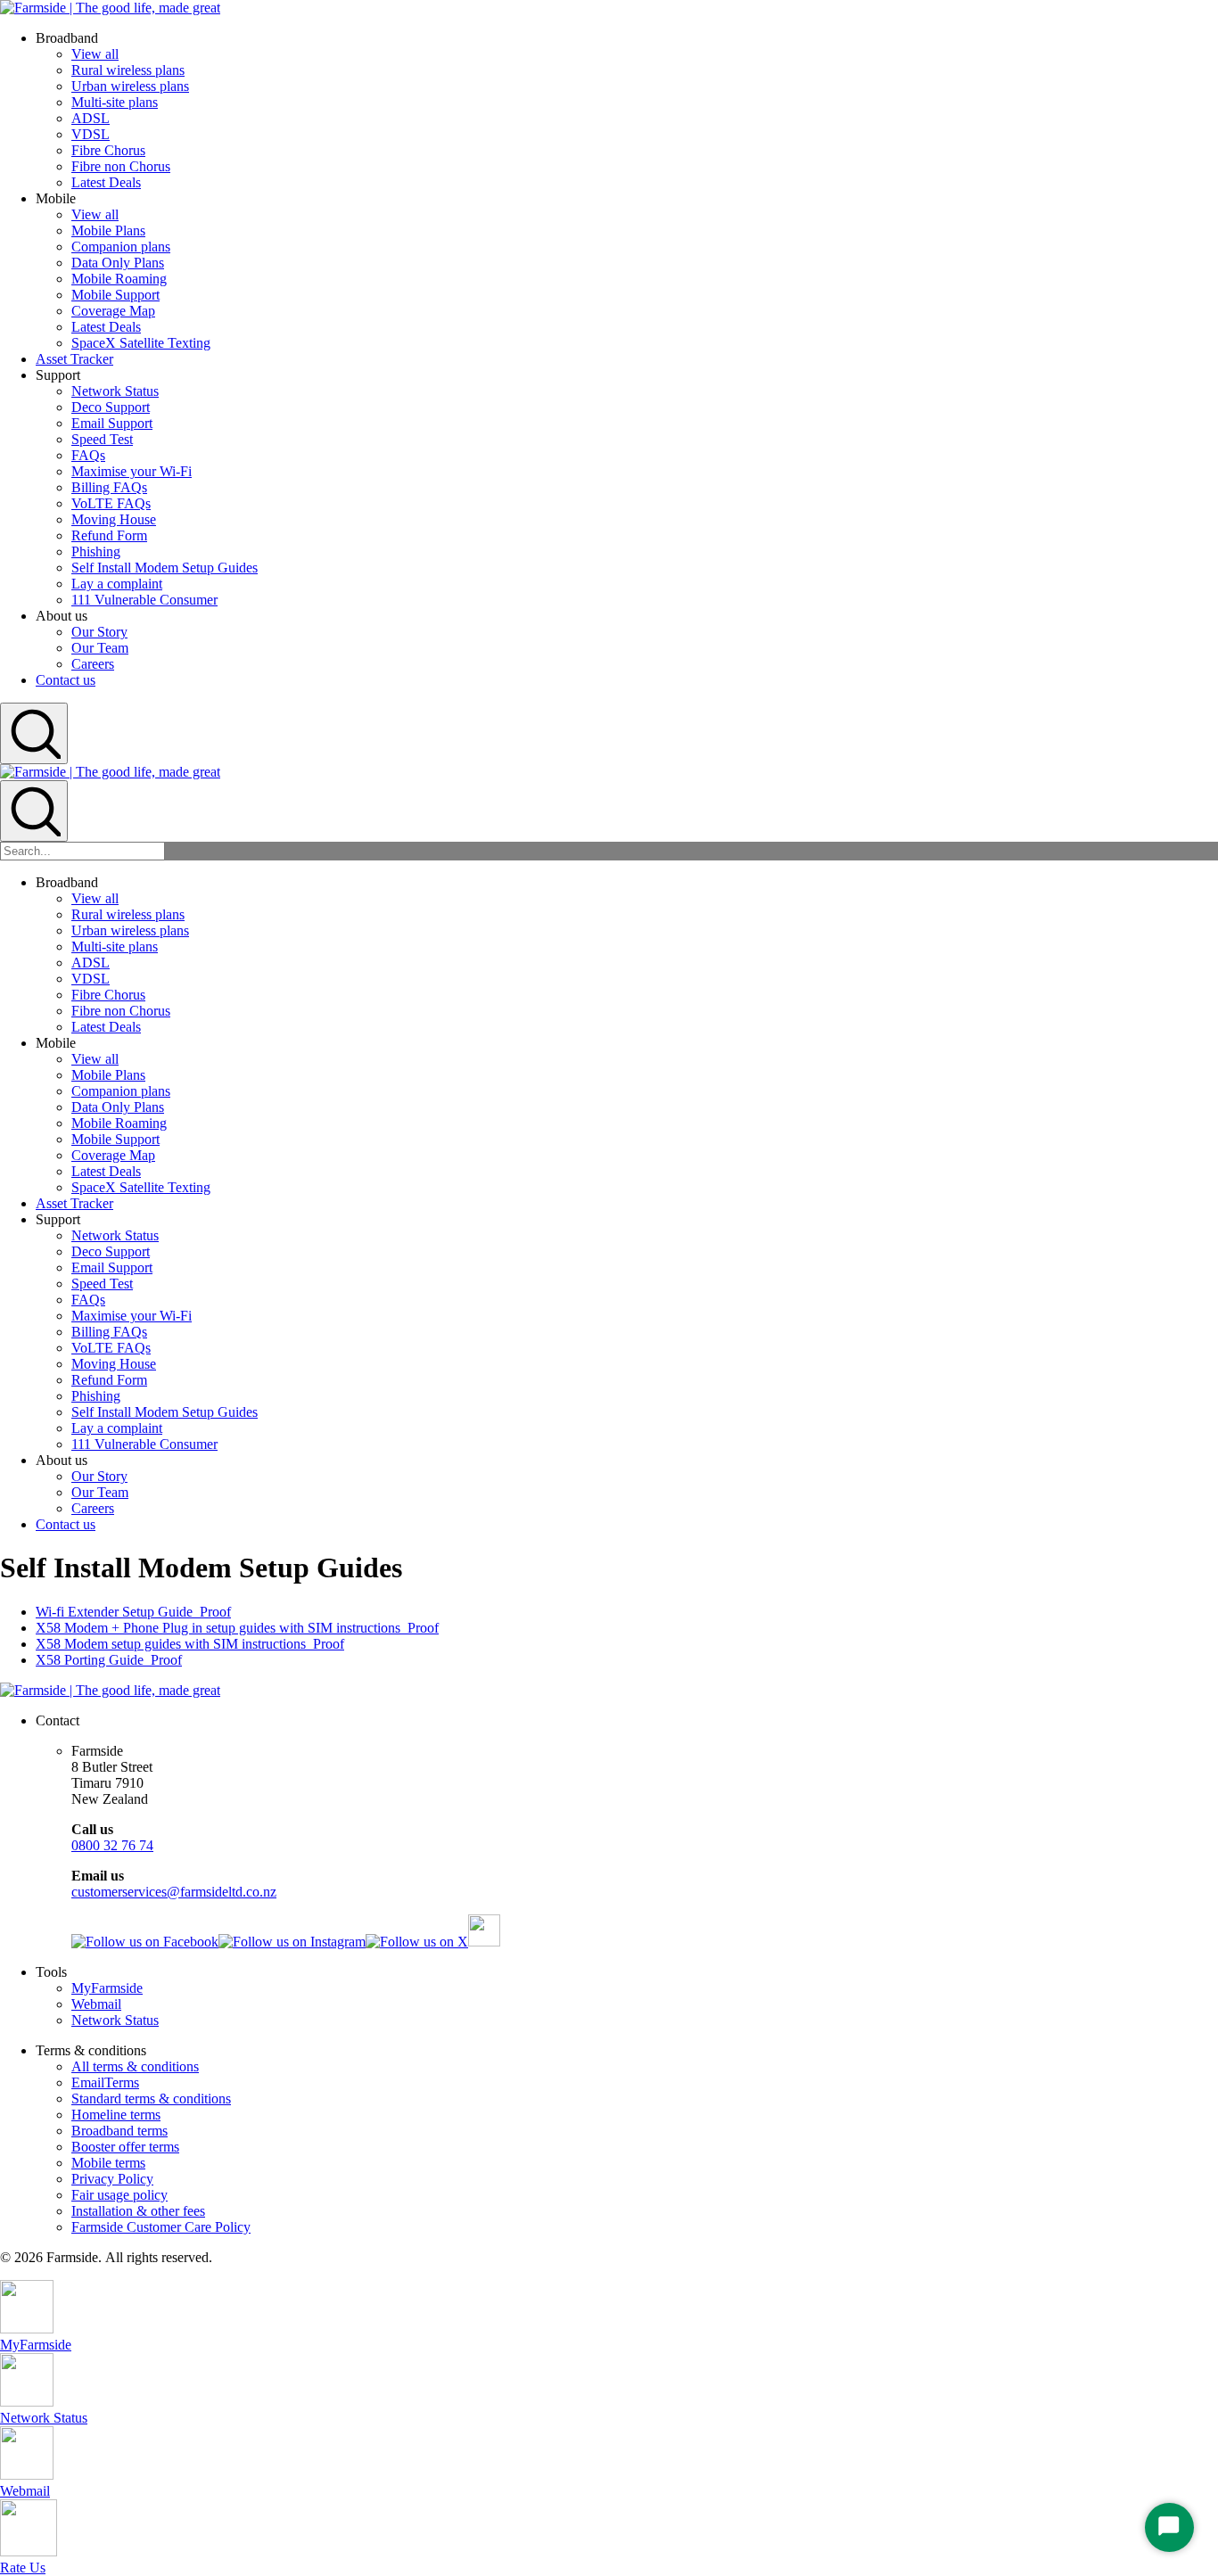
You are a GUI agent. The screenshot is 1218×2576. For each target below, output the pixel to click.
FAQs (88, 455)
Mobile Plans (108, 230)
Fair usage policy (119, 2195)
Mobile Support (115, 295)
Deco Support (111, 407)
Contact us (66, 680)
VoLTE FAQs (111, 503)
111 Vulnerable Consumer (144, 600)
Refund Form (109, 535)
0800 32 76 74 (112, 1845)
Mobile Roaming (119, 279)
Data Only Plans (118, 263)
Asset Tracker (74, 359)
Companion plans (121, 247)
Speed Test (102, 439)
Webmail (96, 2004)
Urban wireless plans (130, 86)
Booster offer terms (125, 2147)
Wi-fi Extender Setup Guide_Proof (133, 1612)
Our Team (100, 648)
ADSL (91, 118)
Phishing (96, 551)
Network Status (115, 391)
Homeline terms (116, 2115)
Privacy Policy (112, 2179)
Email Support (112, 423)
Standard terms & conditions (151, 2099)
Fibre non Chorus (121, 166)
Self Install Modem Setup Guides (165, 568)
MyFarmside (107, 1988)
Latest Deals (106, 182)
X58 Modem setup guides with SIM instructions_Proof (190, 1644)
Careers (93, 664)
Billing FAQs (109, 487)
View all (95, 54)
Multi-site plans (115, 102)
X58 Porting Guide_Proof (109, 1660)
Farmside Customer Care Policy (161, 2227)
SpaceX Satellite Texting (141, 343)
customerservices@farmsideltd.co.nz (174, 1892)
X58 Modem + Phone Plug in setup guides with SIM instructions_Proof (237, 1628)
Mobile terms (108, 2163)
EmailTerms (105, 2082)
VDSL (91, 134)
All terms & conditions (135, 2066)
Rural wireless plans (128, 70)
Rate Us (23, 2568)
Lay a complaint (117, 584)
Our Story (99, 632)
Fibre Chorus (108, 150)
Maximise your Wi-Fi (132, 471)
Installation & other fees (138, 2211)
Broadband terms (119, 2131)
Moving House (114, 519)
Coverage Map (113, 311)
